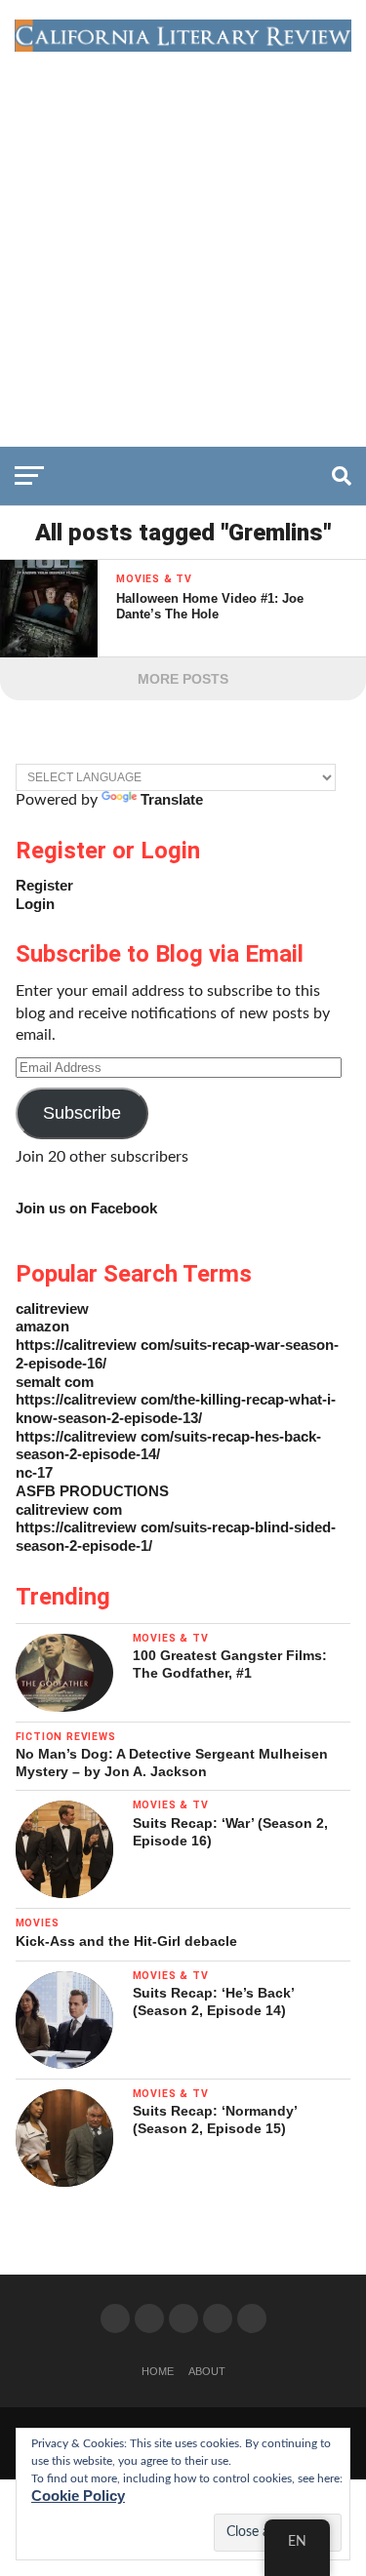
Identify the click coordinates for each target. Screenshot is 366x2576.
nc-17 (34, 1472)
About (207, 2371)
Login (35, 904)
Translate (172, 799)
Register (44, 885)
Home (158, 2371)
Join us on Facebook (86, 1208)
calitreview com (69, 1509)
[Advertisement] (183, 244)
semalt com (55, 1382)
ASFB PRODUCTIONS (92, 1491)
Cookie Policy (78, 2496)
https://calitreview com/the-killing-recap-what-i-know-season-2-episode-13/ (176, 1408)
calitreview (52, 1308)
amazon (42, 1326)
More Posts (183, 679)
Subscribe (82, 1113)
